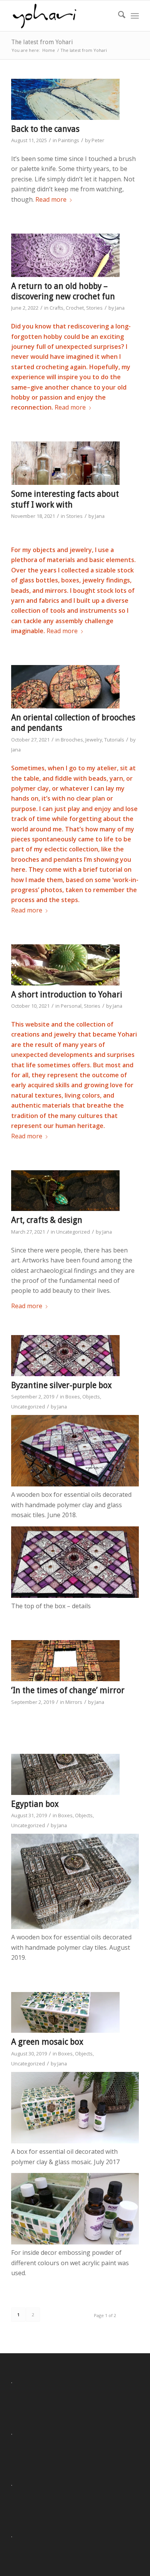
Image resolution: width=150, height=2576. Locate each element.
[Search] (118, 16)
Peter (98, 140)
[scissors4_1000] (65, 1191)
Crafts (57, 308)
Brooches (72, 740)
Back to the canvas (45, 129)
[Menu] (135, 16)
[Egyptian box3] (65, 1774)
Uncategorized (73, 1232)
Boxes (73, 1397)
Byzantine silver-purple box (62, 1385)
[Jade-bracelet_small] (65, 965)
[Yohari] (62, 16)
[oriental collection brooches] (65, 687)
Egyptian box (35, 1804)
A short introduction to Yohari (67, 994)
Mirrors (74, 1702)
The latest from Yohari (42, 42)
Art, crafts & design (47, 1220)
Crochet (75, 308)
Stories (94, 308)
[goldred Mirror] (65, 1661)
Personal (71, 1006)
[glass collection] (65, 463)
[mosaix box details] (65, 2013)
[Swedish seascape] (65, 99)
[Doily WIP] (65, 255)
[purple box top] (65, 1356)
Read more (51, 199)
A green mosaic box (47, 2042)
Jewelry (94, 740)
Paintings (69, 140)
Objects (91, 1397)
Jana (120, 308)
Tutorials (114, 740)
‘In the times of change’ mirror (68, 1690)
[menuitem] (118, 16)
